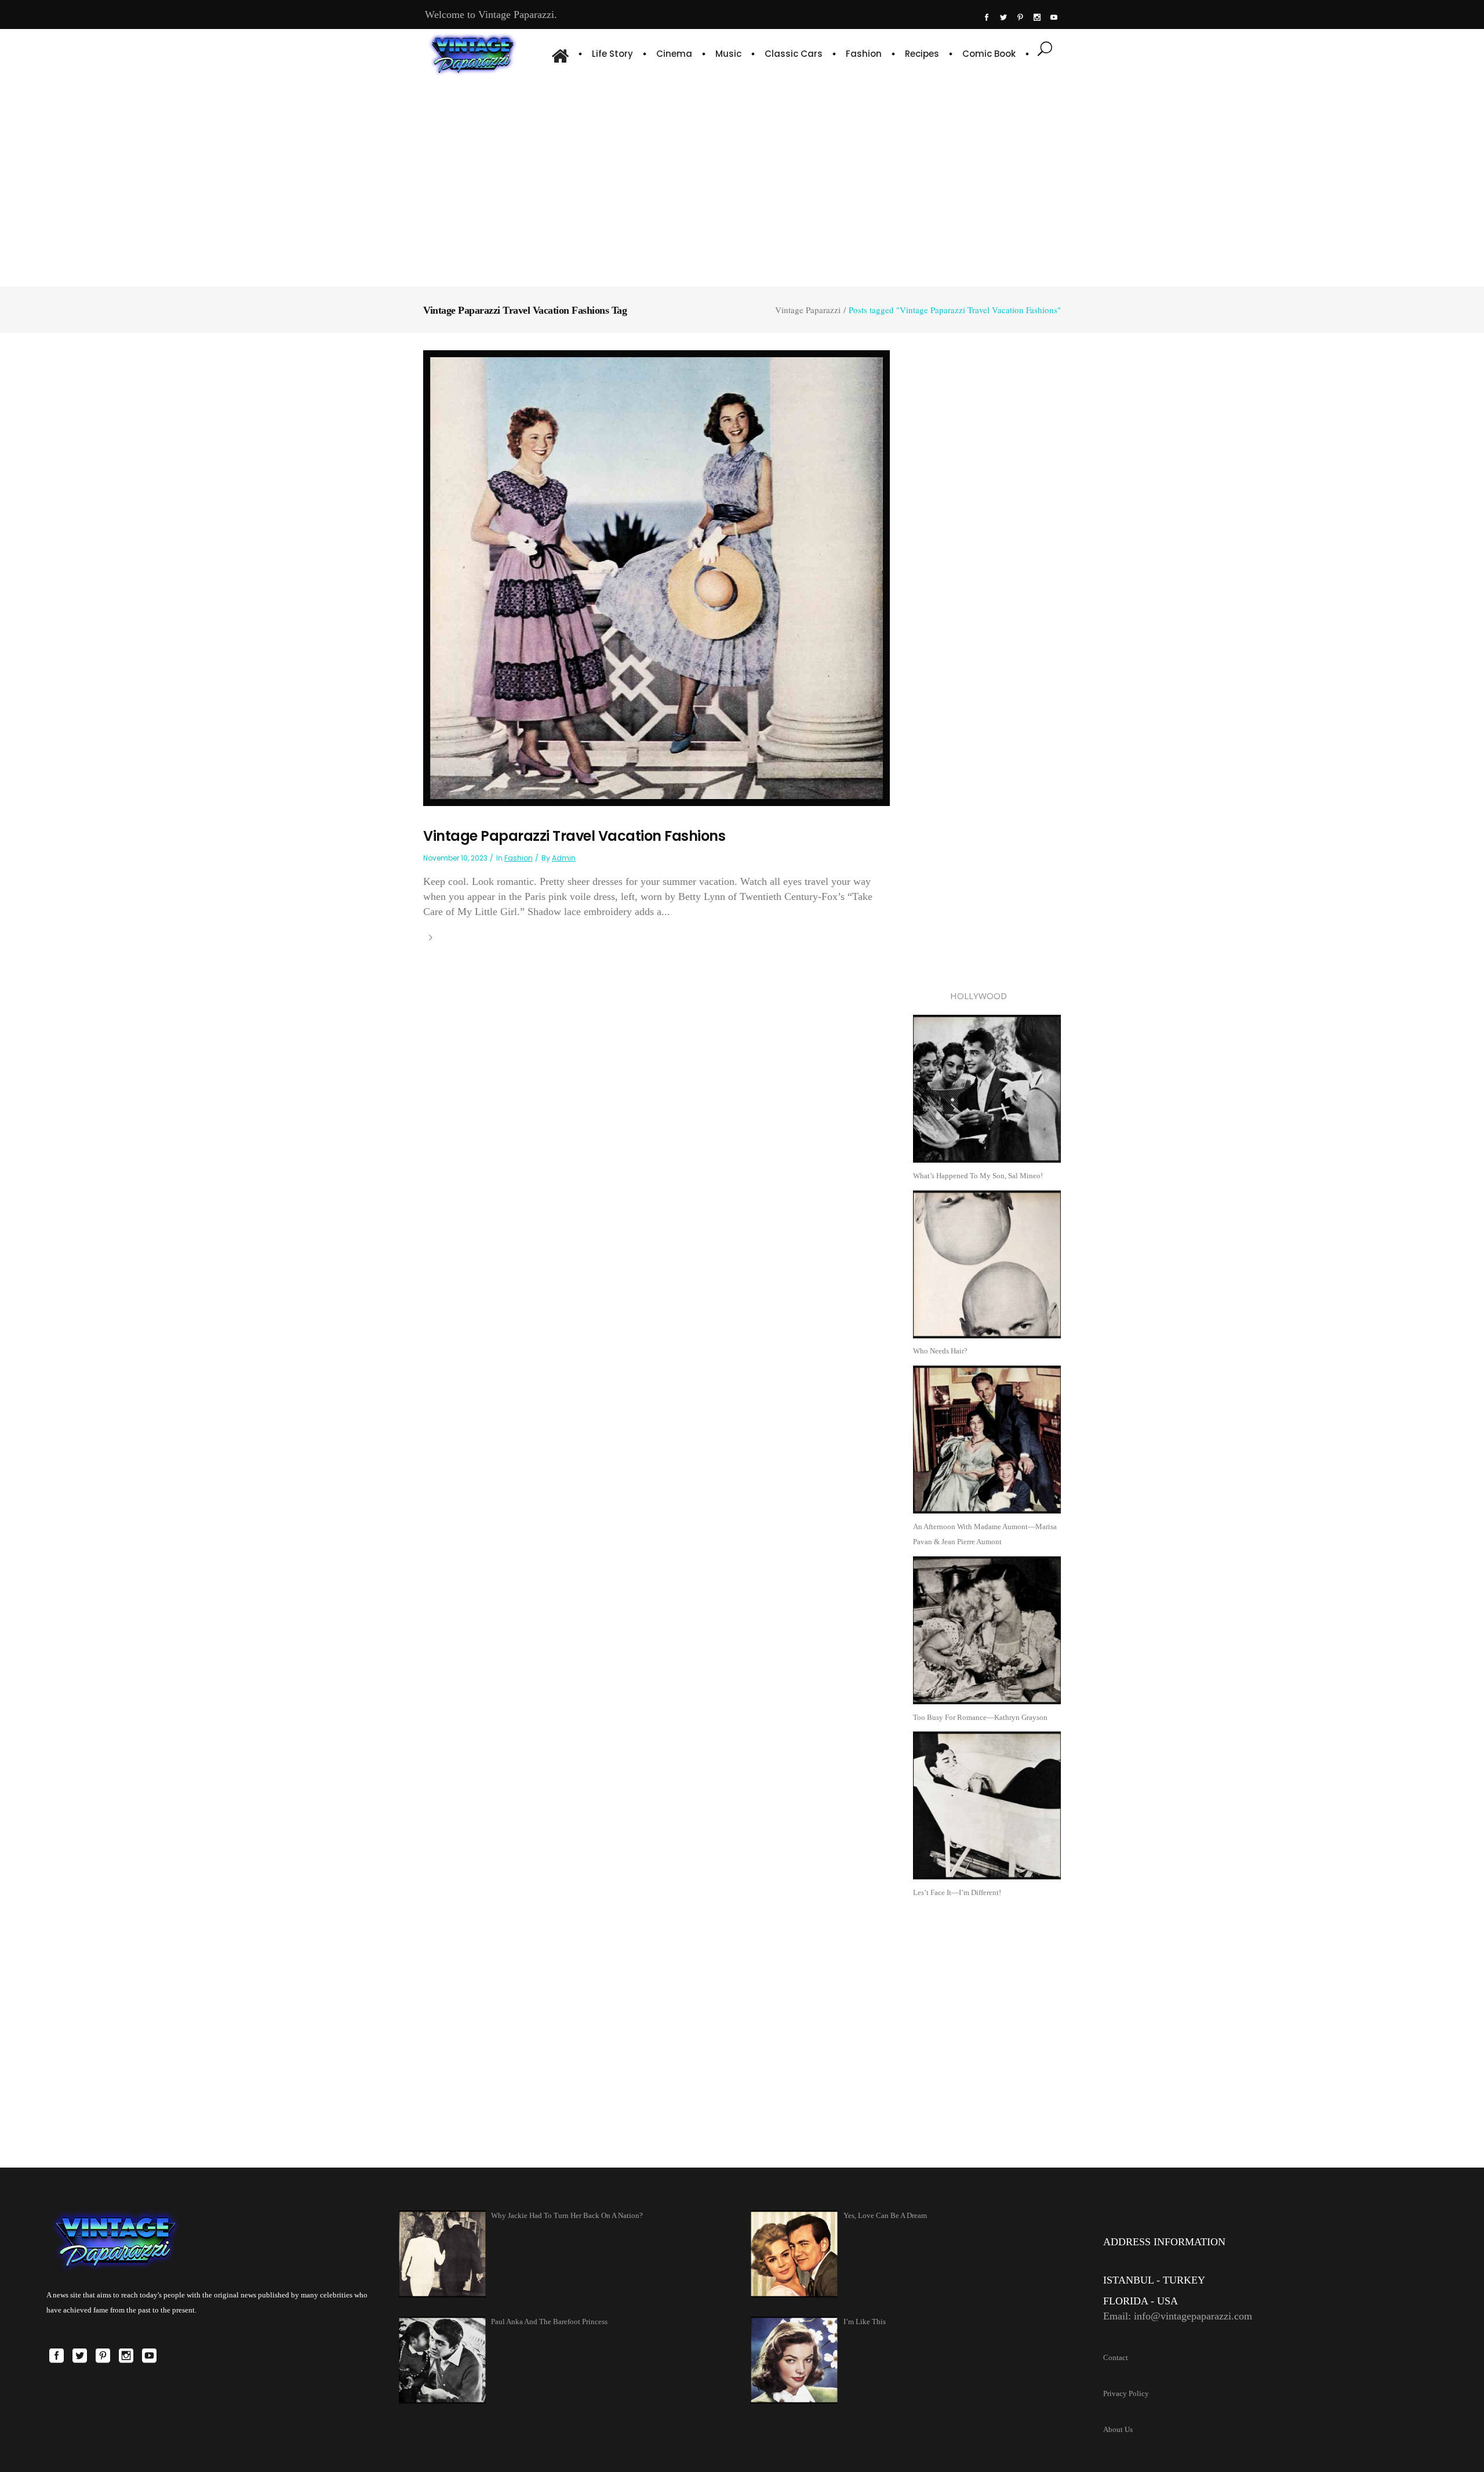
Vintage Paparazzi (808, 310)
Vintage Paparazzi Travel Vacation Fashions (574, 836)
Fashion (519, 858)
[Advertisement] (742, 180)
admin (564, 858)
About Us (1118, 2429)
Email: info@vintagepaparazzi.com (1178, 2316)
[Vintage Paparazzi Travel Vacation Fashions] (656, 577)
